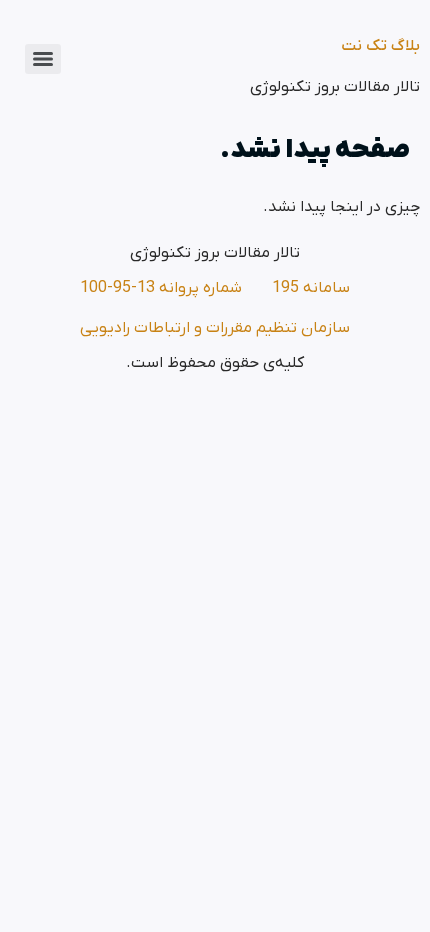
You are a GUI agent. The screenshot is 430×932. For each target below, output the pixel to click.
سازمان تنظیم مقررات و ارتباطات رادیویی (215, 328)
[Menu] (43, 59)
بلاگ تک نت (380, 46)
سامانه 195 (311, 288)
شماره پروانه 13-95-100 (161, 288)
